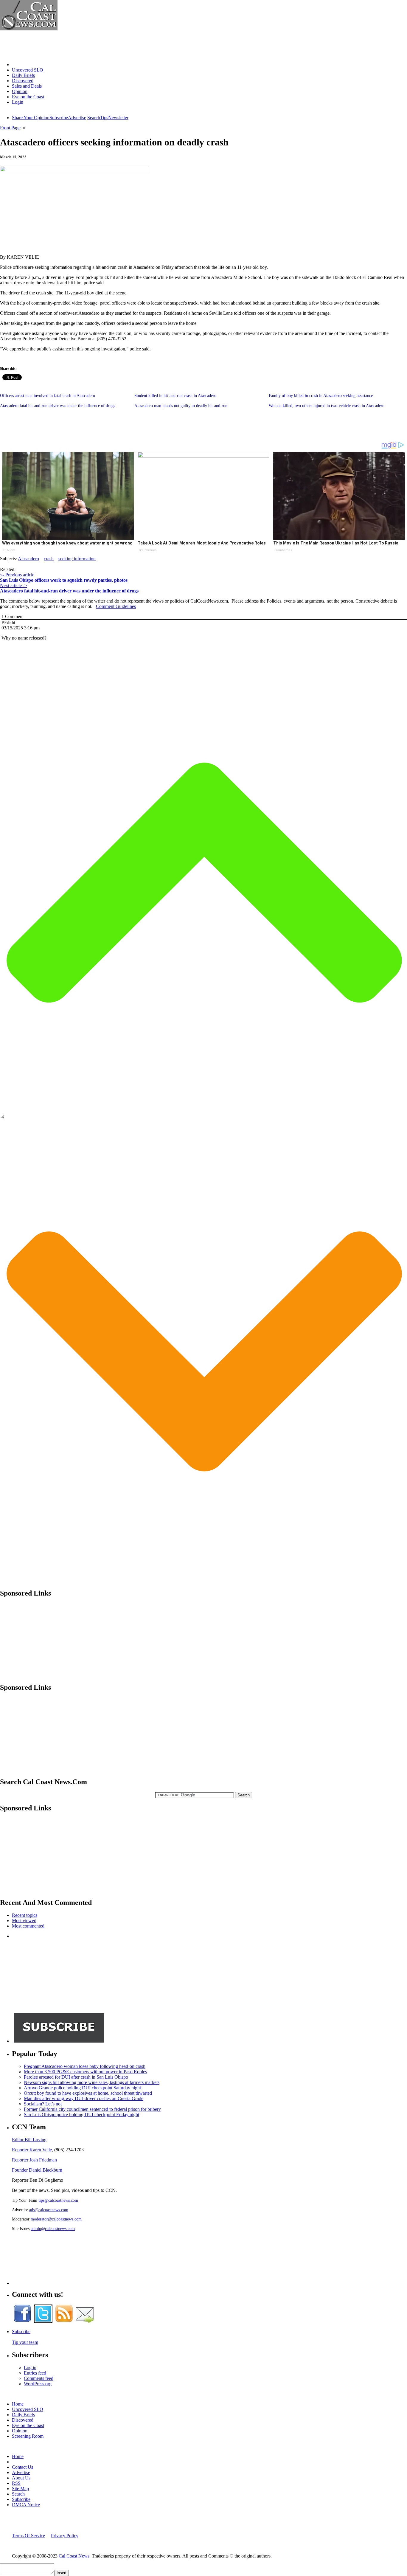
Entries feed (35, 2373)
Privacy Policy (65, 2536)
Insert (62, 2573)
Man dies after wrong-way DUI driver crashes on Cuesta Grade (84, 2098)
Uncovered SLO (28, 70)
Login (18, 102)
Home (18, 65)
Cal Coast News (74, 2556)
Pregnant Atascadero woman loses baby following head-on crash (85, 2066)
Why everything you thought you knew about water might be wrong (67, 543)
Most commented (28, 1926)
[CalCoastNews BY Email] (85, 2321)
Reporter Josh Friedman (34, 2160)
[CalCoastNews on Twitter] (43, 2321)
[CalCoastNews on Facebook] (22, 2321)
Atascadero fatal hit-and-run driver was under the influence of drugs (58, 406)
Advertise (77, 118)
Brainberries (148, 550)
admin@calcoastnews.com (53, 2229)
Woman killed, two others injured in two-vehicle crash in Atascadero (327, 406)
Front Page (10, 128)
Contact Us (22, 2467)
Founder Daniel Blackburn (37, 2170)
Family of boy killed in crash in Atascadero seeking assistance (321, 396)
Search (94, 118)
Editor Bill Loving (29, 2140)
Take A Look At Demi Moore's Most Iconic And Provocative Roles (202, 543)
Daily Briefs (23, 75)
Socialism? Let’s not (43, 2104)
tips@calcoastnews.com (58, 2200)
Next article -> (14, 585)
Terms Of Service (28, 2536)
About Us (21, 2478)
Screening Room (28, 2436)
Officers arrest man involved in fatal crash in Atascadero (48, 396)
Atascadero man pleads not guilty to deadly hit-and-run (181, 406)
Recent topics (25, 1915)
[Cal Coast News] (29, 29)
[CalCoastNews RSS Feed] (64, 2321)
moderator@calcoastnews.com (56, 2219)
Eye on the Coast (28, 97)
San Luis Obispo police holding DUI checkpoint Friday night (81, 2115)
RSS (16, 2483)
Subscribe (59, 118)
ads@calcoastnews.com (49, 2210)
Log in (30, 2368)
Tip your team (25, 2342)
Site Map (20, 2489)
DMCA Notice (26, 2505)
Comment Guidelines (116, 606)
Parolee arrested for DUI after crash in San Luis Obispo (76, 2077)
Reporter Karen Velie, (32, 2150)
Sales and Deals (27, 86)
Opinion (20, 91)
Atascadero (28, 559)
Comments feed (39, 2378)
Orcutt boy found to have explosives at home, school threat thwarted (88, 2093)
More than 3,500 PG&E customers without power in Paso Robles (85, 2072)
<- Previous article (17, 575)
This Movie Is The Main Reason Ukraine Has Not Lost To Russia (336, 543)
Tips (104, 118)
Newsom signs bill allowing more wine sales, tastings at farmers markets (92, 2082)
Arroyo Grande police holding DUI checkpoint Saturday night (82, 2088)
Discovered (23, 81)
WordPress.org (38, 2384)
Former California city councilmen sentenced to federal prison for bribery (92, 2109)
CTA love (9, 550)
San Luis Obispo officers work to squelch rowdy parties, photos (64, 580)
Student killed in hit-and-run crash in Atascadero (175, 396)
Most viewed (24, 1921)
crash (49, 559)
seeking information (77, 559)
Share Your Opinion (31, 118)
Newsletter (118, 118)
